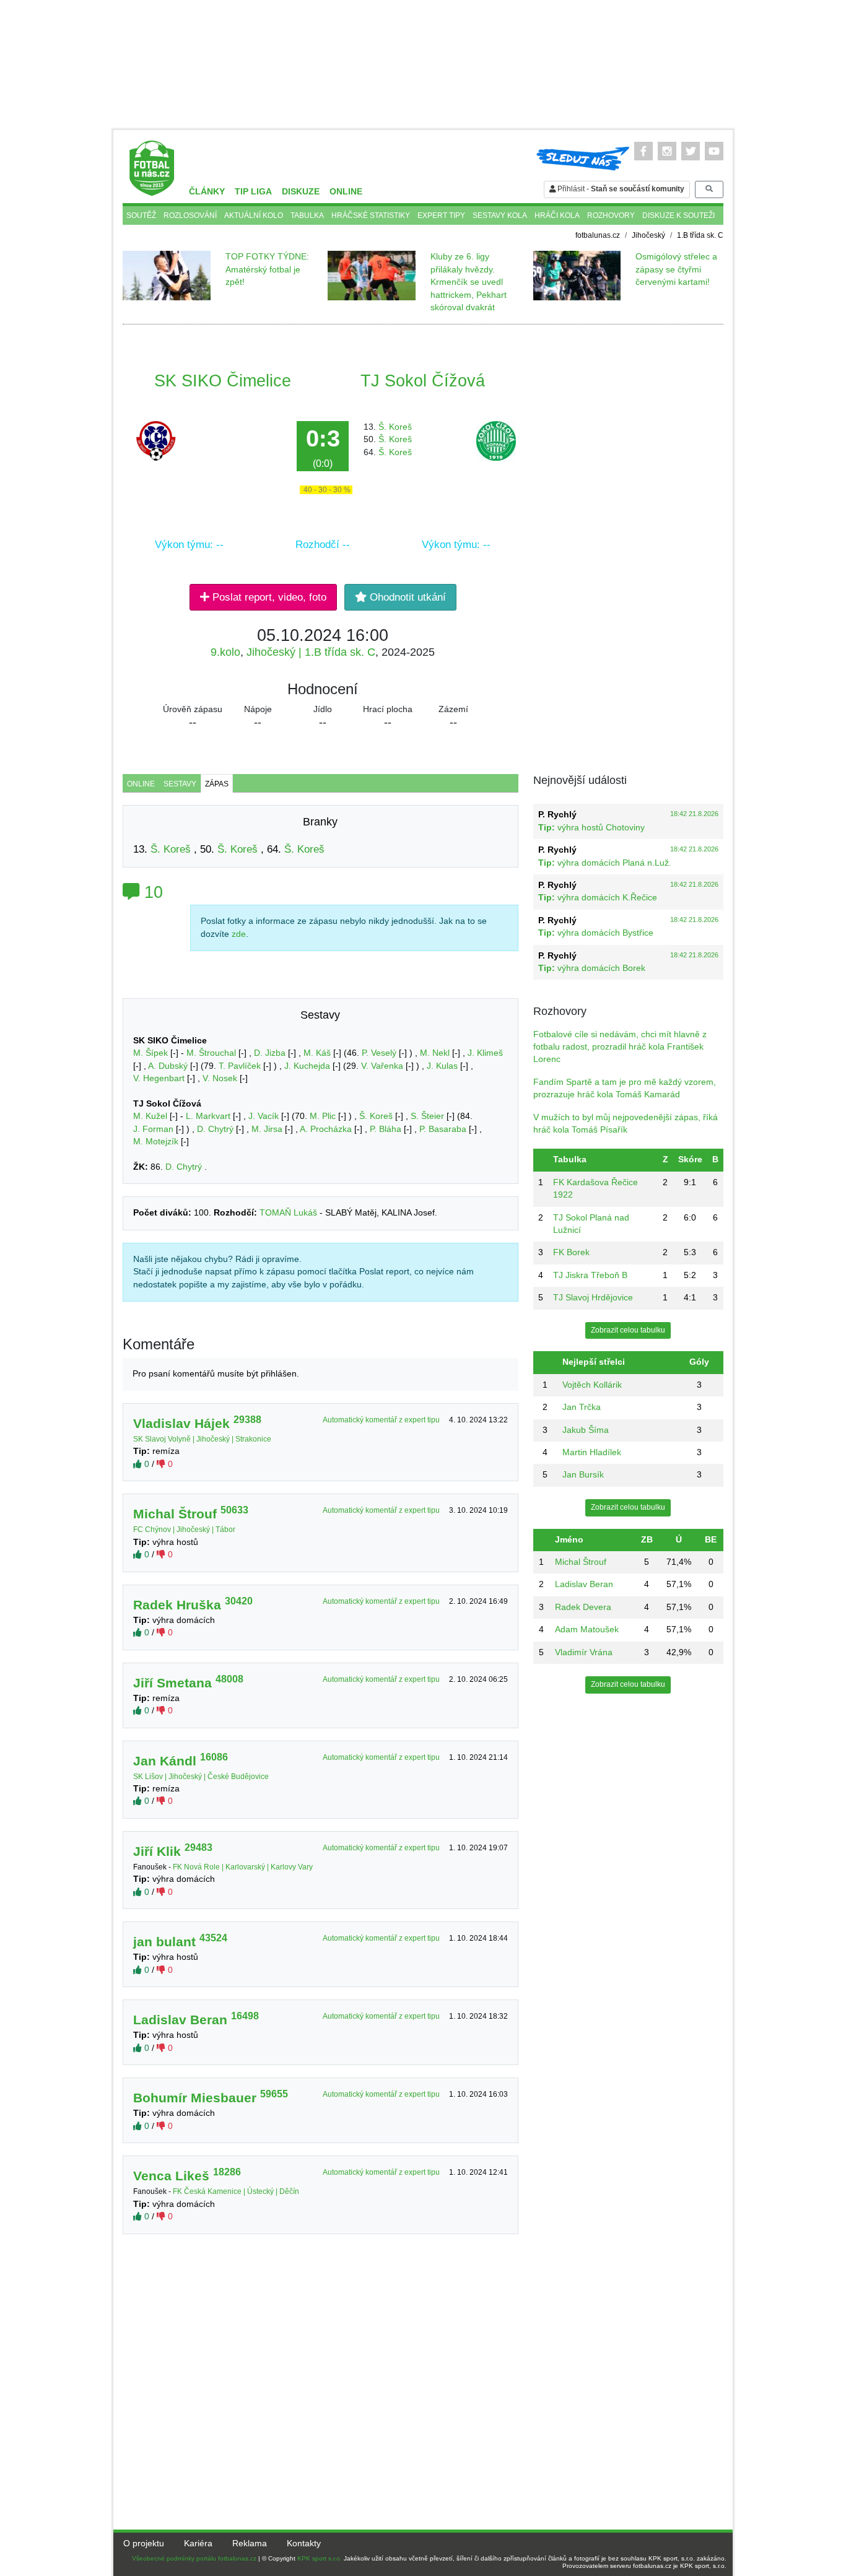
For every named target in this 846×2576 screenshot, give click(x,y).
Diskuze (301, 192)
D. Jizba (270, 1053)
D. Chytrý (215, 1129)
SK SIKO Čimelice (223, 381)
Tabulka (307, 215)
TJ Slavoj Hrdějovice (593, 1298)
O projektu (144, 2543)
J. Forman (153, 1129)
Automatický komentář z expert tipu (382, 1420)
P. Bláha (386, 1129)
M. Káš (317, 1053)
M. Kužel (150, 1116)
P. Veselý (379, 1053)
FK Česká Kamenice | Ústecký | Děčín (236, 2191)
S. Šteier (427, 1116)
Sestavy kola (500, 215)
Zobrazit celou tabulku (628, 1330)
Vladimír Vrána (584, 1652)
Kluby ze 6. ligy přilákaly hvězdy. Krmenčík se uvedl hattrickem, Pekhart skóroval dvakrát (469, 282)
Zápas (217, 784)
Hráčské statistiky (371, 215)
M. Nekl (435, 1053)
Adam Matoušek (587, 1630)
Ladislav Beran (584, 1584)
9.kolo (225, 652)
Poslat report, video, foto (268, 597)
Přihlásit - (620, 189)
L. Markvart (208, 1116)
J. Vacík (264, 1116)
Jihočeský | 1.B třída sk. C (311, 652)
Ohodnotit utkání (406, 597)
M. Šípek (150, 1053)
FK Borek (571, 1252)
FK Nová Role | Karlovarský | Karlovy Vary (243, 1867)
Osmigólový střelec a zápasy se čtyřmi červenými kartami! (676, 269)
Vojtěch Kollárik (592, 1385)
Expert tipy (441, 215)
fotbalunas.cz (598, 235)
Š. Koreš (395, 427)
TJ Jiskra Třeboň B (590, 1275)
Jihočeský (648, 235)
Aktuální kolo (254, 215)
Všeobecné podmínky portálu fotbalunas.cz (194, 2558)
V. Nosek (220, 1078)
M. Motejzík (156, 1142)
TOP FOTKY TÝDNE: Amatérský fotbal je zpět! (267, 269)
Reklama (250, 2543)
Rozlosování (190, 215)
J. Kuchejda (307, 1066)
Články (207, 192)
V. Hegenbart (159, 1078)
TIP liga (253, 192)
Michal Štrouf (581, 1562)
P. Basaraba (443, 1129)
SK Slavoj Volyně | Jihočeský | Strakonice (202, 1439)
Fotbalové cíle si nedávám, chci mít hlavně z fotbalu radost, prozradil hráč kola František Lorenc (620, 1047)
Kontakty (304, 2543)
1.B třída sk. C (700, 235)
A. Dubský (168, 1066)
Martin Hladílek (592, 1452)
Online (346, 192)
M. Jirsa (267, 1129)
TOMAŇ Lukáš (288, 1213)
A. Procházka (326, 1129)
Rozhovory (611, 215)
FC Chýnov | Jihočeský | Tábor (184, 1529)
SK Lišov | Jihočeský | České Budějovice (201, 1777)
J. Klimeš (485, 1053)
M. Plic (323, 1116)
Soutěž (141, 215)
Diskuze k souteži (678, 215)
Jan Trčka (582, 1407)
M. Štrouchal (211, 1053)
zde (239, 934)
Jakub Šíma (586, 1430)
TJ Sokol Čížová (423, 381)
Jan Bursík (583, 1475)
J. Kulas (442, 1066)
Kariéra (198, 2543)
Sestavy (180, 784)
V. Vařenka (382, 1066)
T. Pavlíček (240, 1066)
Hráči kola (557, 215)
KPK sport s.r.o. (320, 2558)
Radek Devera (583, 1607)
